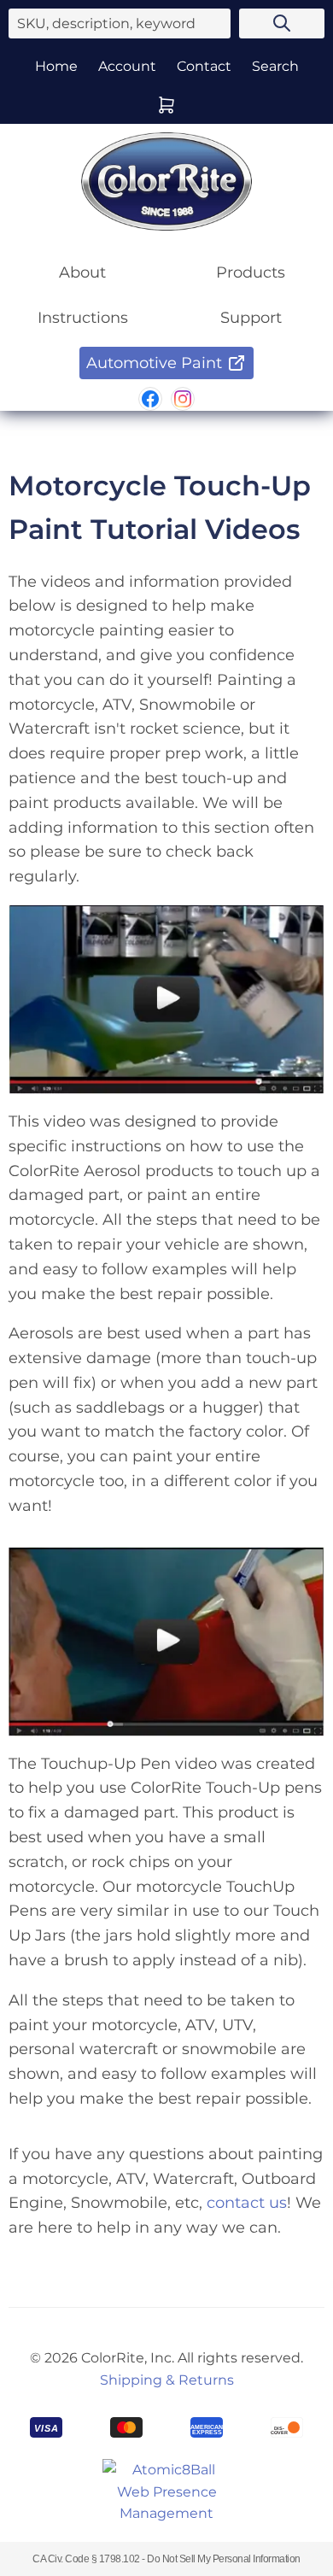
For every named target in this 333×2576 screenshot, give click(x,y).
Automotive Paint (154, 363)
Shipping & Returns (167, 2380)
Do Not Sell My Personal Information (224, 2559)
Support (251, 318)
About (82, 272)
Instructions (83, 318)
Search (275, 66)
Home (56, 66)
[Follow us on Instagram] (183, 399)
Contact (204, 66)
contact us (247, 2203)
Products (251, 272)
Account (127, 66)
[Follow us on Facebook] (150, 399)
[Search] (282, 23)
